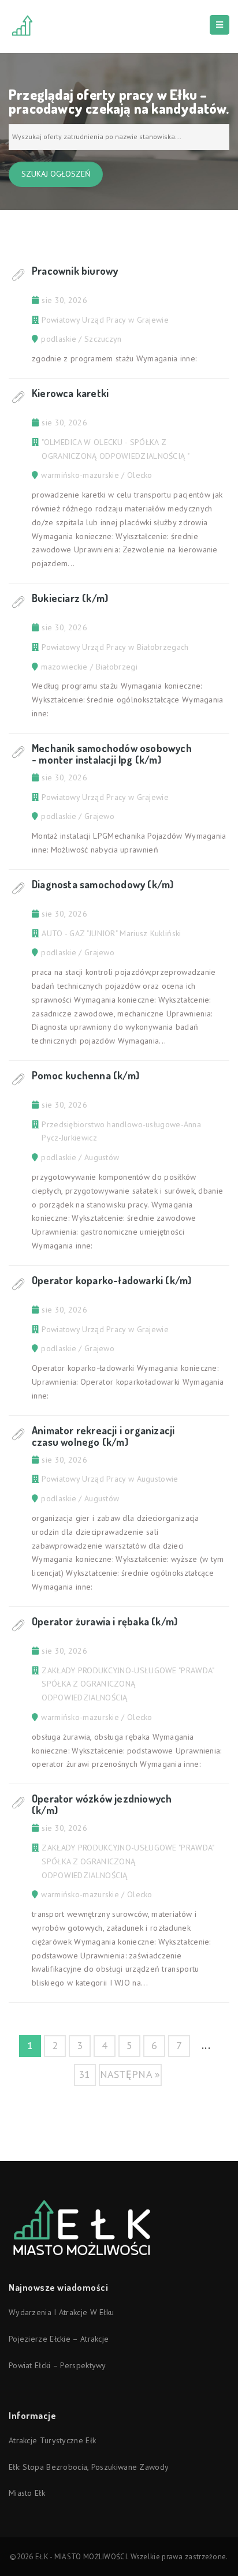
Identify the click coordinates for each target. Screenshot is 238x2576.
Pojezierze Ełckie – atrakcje (59, 2339)
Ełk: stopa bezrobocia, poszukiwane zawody (89, 2467)
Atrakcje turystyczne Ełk (52, 2440)
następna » (130, 2074)
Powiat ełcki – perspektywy (57, 2365)
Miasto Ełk (27, 2493)
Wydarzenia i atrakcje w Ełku (61, 2312)
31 (85, 2074)
